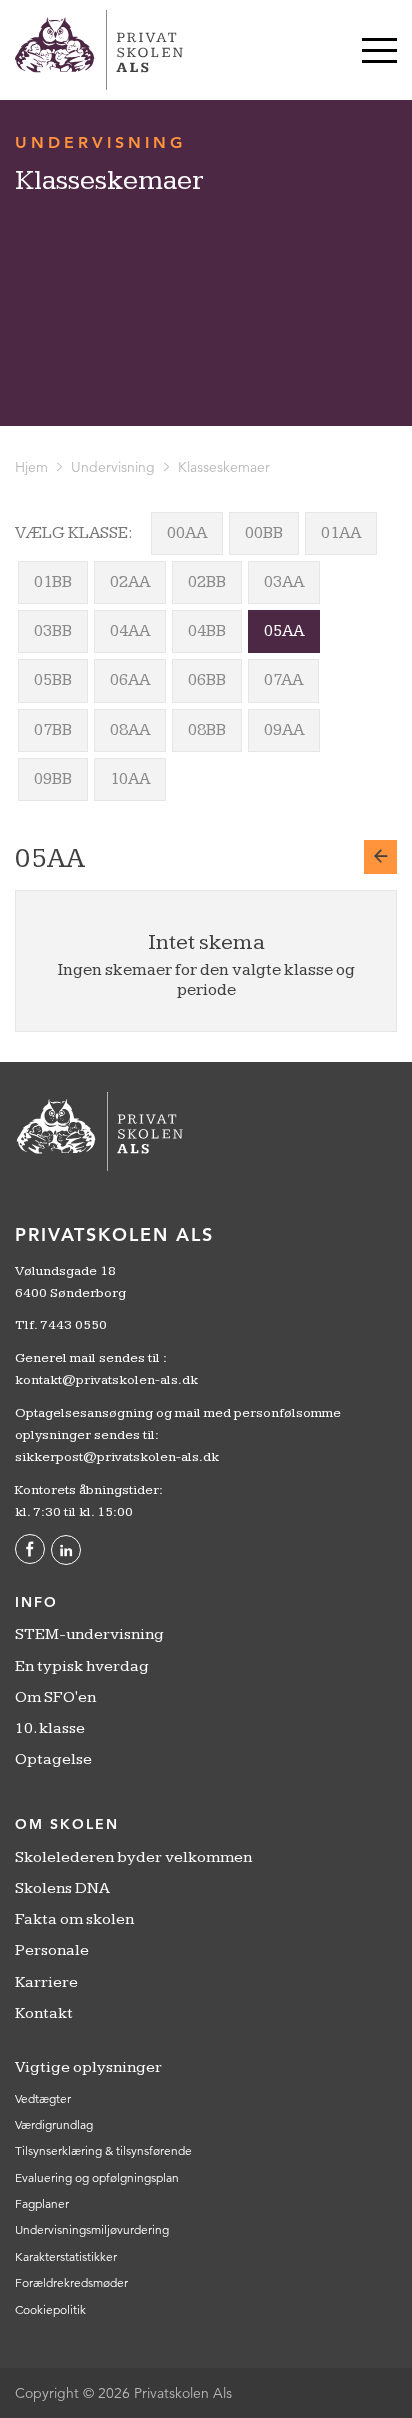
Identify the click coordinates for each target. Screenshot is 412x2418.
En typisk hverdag (82, 1666)
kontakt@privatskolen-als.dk (106, 1380)
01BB (53, 582)
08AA (130, 730)
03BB (53, 631)
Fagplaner (42, 2203)
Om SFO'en (55, 1697)
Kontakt (44, 2013)
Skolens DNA (62, 1888)
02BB (207, 582)
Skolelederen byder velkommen (133, 1857)
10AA (130, 779)
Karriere (46, 1982)
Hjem (31, 467)
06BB (207, 680)
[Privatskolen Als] (99, 50)
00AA (187, 533)
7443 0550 (73, 1325)
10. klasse (50, 1728)
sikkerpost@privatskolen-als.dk (117, 1457)
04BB (207, 631)
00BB (264, 533)
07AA (283, 680)
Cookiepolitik (50, 2309)
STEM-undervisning (89, 1634)
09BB (53, 779)
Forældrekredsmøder (71, 2282)
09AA (284, 730)
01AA (341, 533)
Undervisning (113, 467)
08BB (207, 730)
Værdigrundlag (54, 2124)
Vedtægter (43, 2098)
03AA (284, 582)
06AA (130, 680)
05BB (53, 680)
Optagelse (53, 1759)
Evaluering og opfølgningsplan (97, 2177)
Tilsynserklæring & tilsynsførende (103, 2150)
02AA (130, 582)
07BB (53, 730)
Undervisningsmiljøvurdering (92, 2229)
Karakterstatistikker (66, 2256)
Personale (52, 1950)
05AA (284, 631)
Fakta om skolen (74, 1919)
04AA (130, 631)
